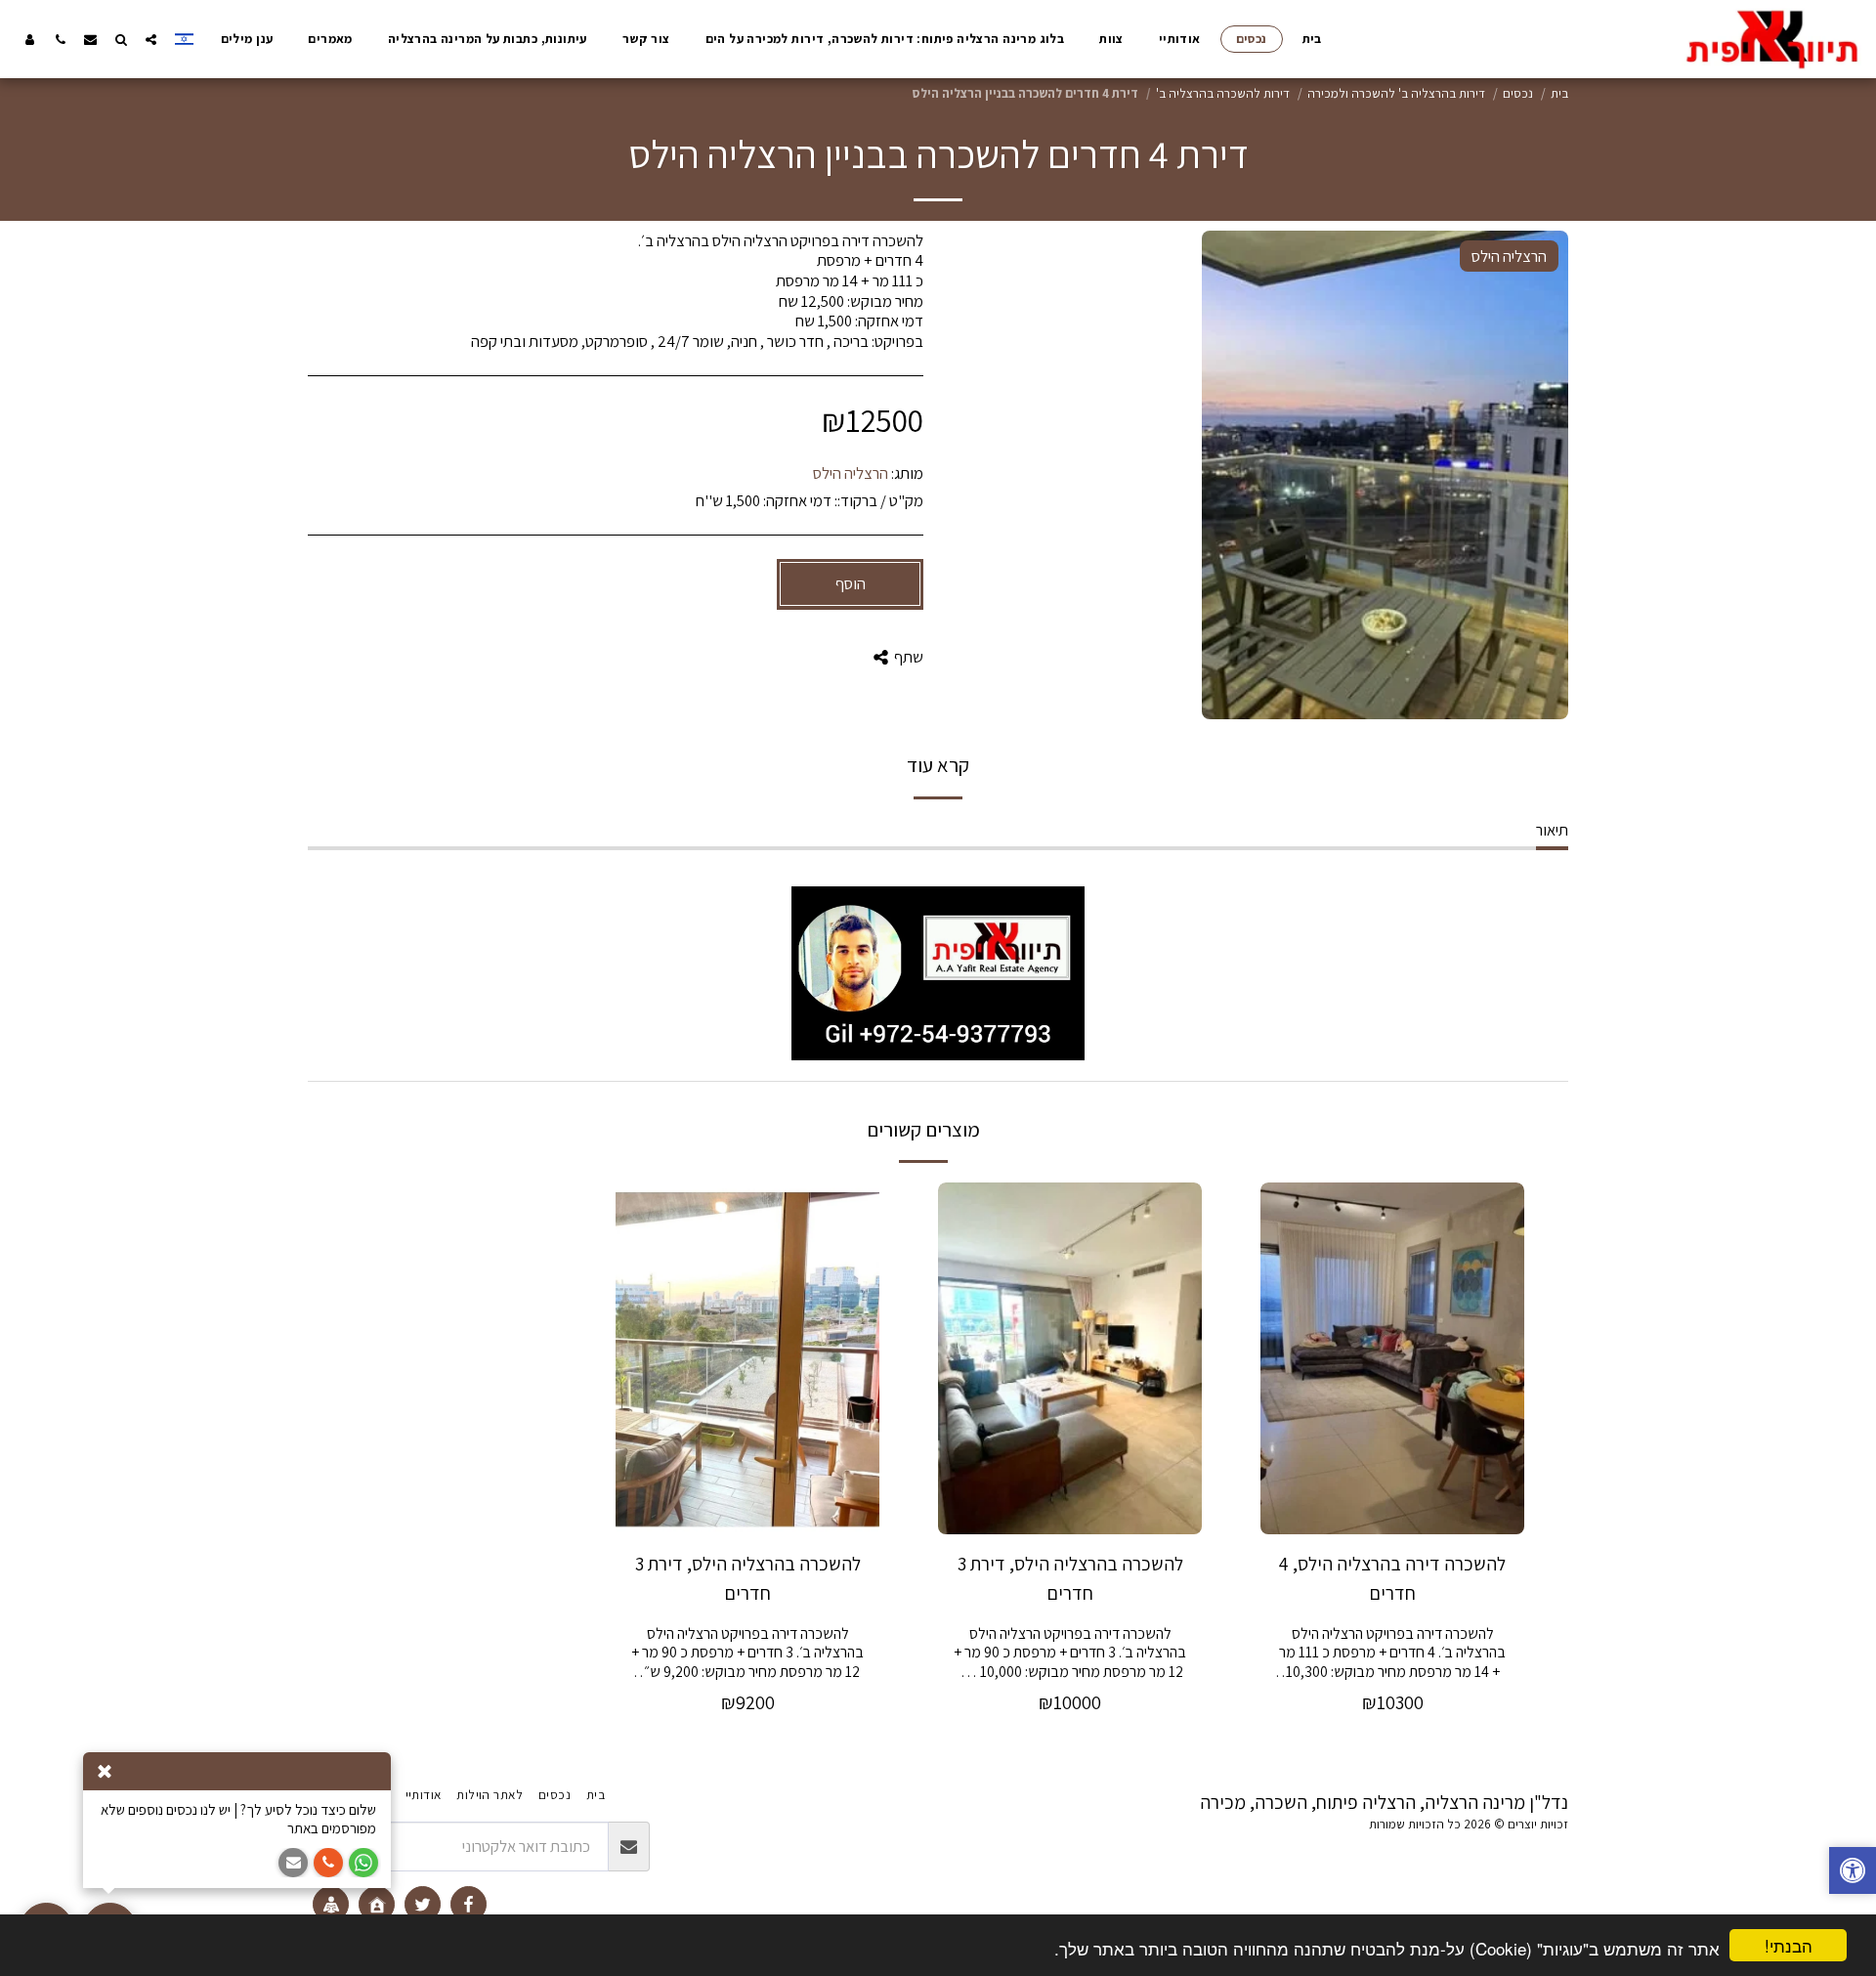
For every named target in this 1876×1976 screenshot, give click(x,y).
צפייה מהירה (1392, 1507)
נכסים (1518, 93)
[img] (1392, 1358)
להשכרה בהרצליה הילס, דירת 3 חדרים (1070, 1578)
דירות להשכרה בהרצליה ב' (1223, 93)
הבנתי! (1789, 1945)
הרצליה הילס (851, 473)
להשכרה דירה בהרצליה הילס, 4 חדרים (1392, 1578)
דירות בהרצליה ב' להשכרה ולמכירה (1396, 93)
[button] (151, 39)
